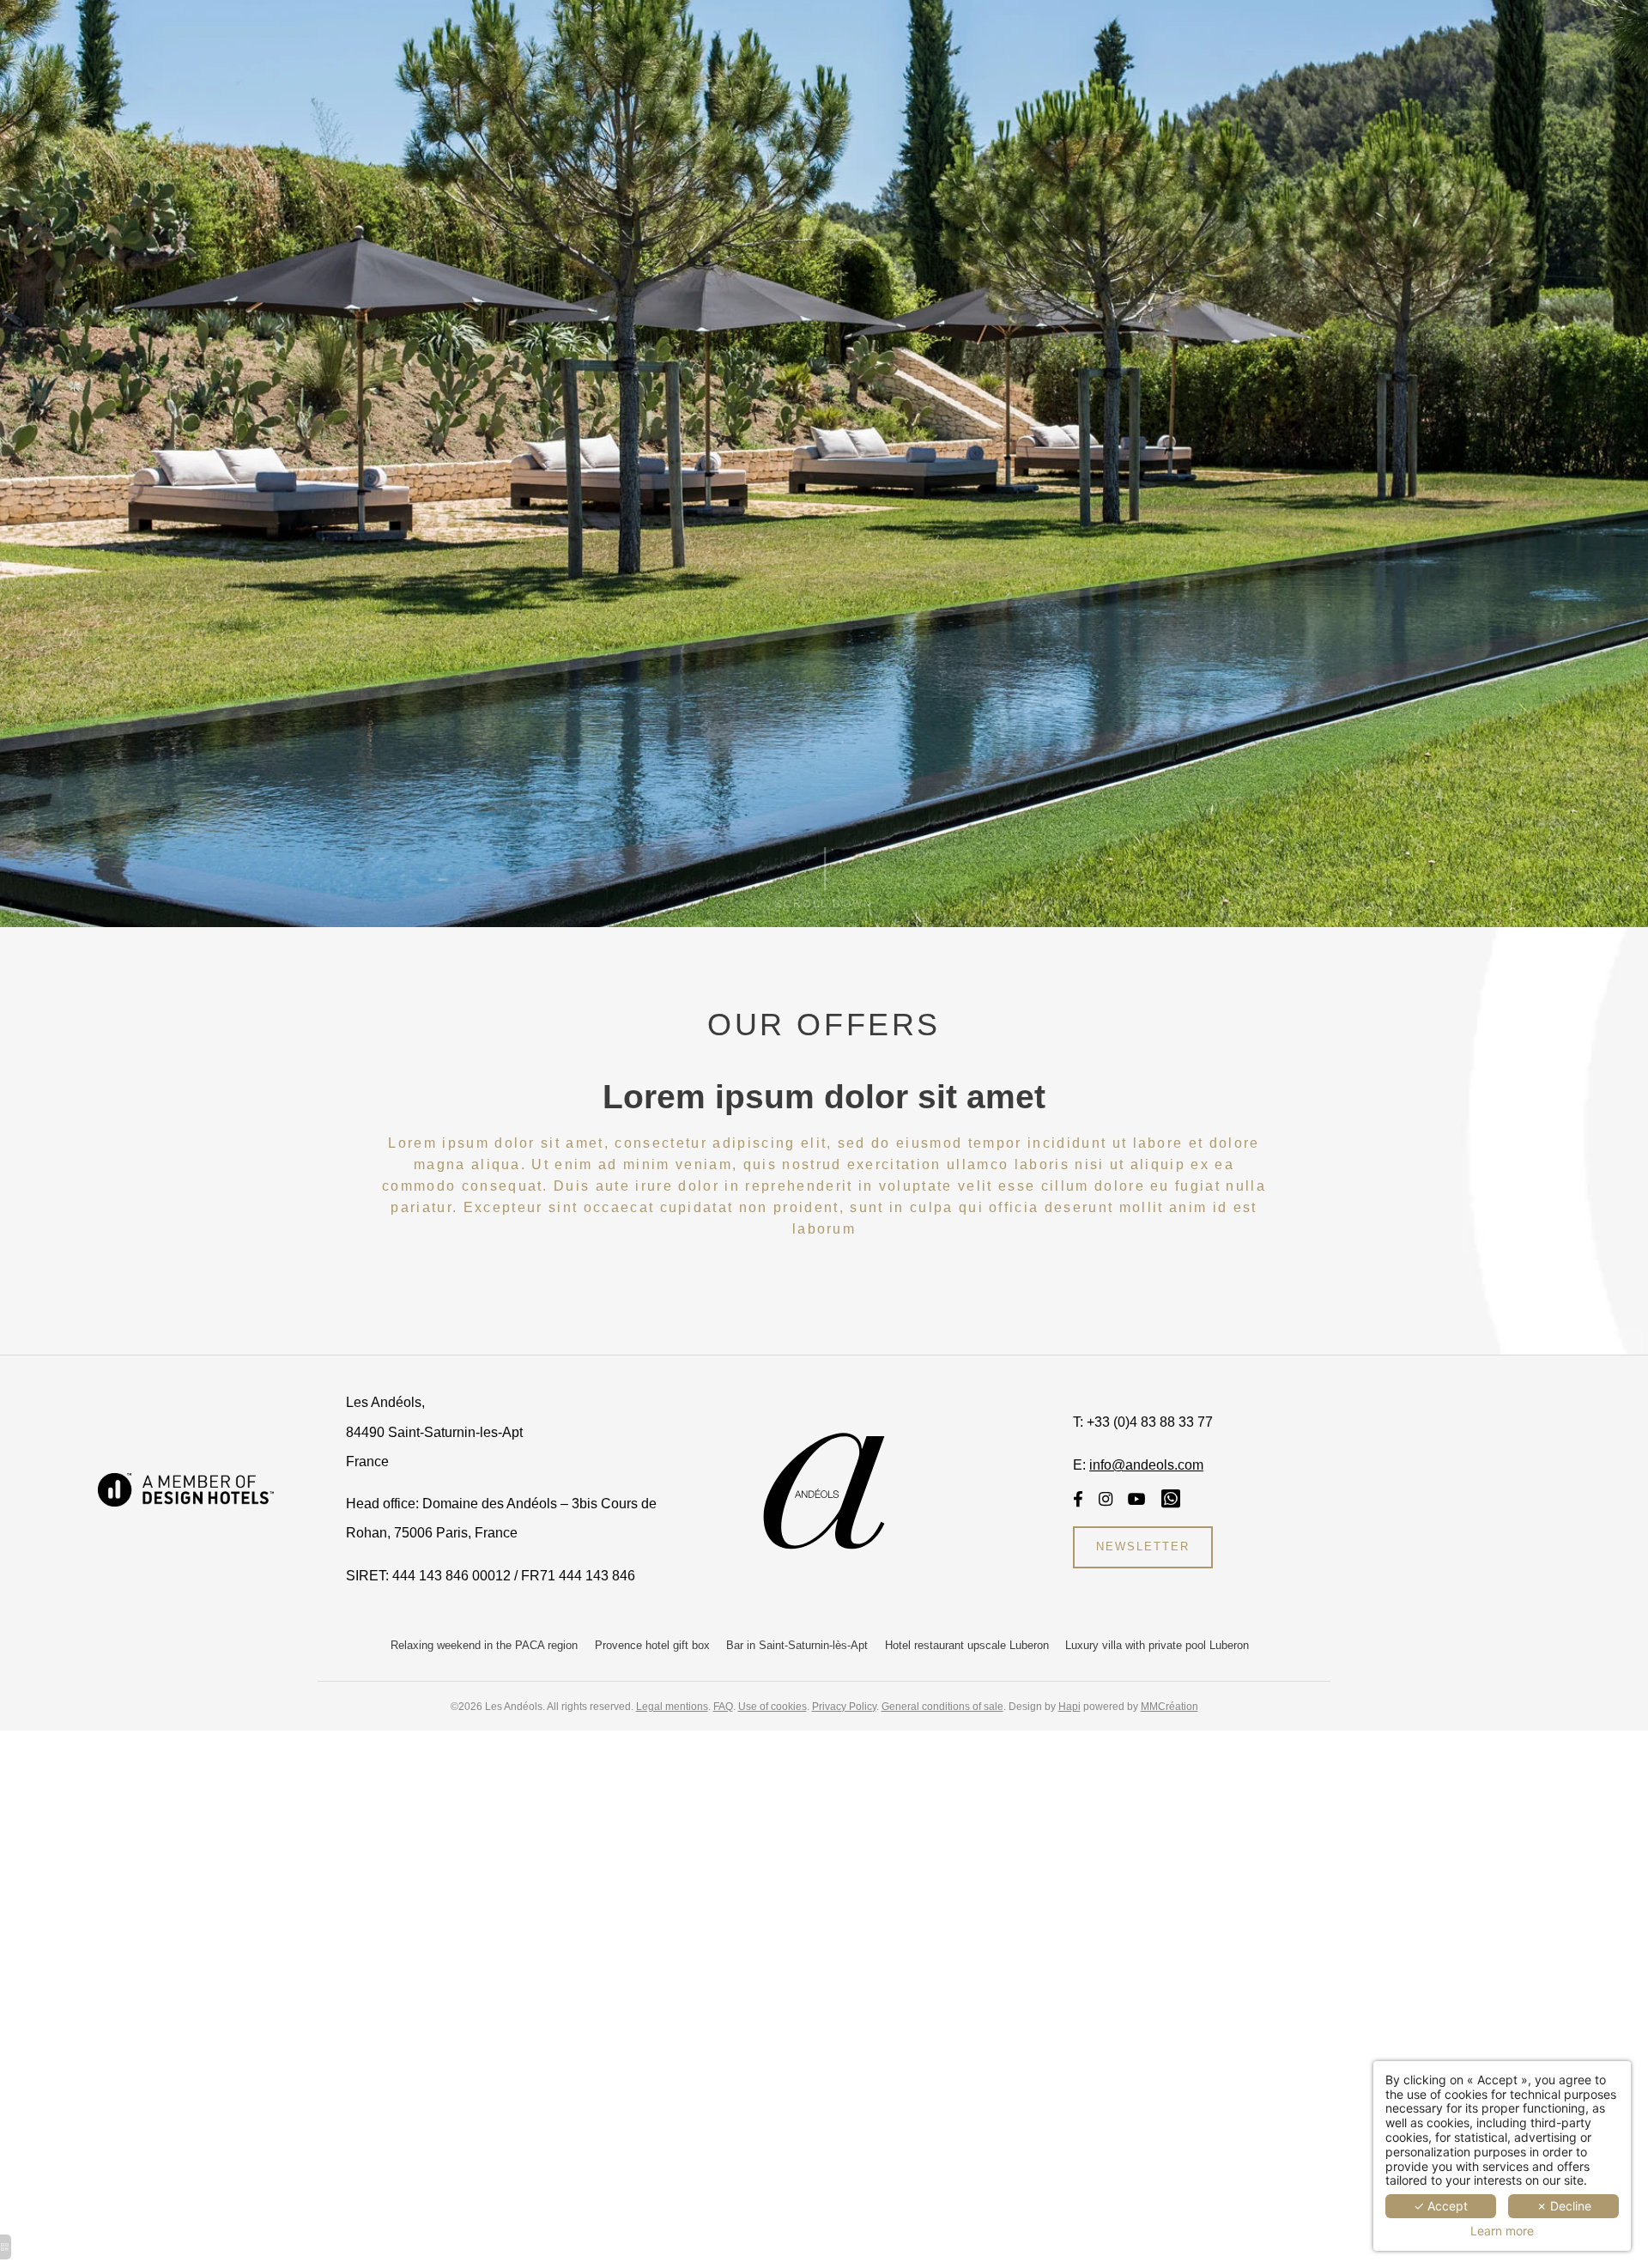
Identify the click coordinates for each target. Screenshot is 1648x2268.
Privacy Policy (844, 1706)
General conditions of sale (942, 1706)
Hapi (1069, 1706)
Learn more (1502, 2231)
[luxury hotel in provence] (186, 1488)
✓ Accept (1441, 2206)
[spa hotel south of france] (1137, 1499)
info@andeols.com (1146, 1465)
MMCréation (1169, 1706)
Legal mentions (672, 1706)
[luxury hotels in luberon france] (1078, 1499)
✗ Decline (1564, 2206)
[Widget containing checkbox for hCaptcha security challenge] (980, 1782)
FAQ (723, 1706)
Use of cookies (772, 1706)
